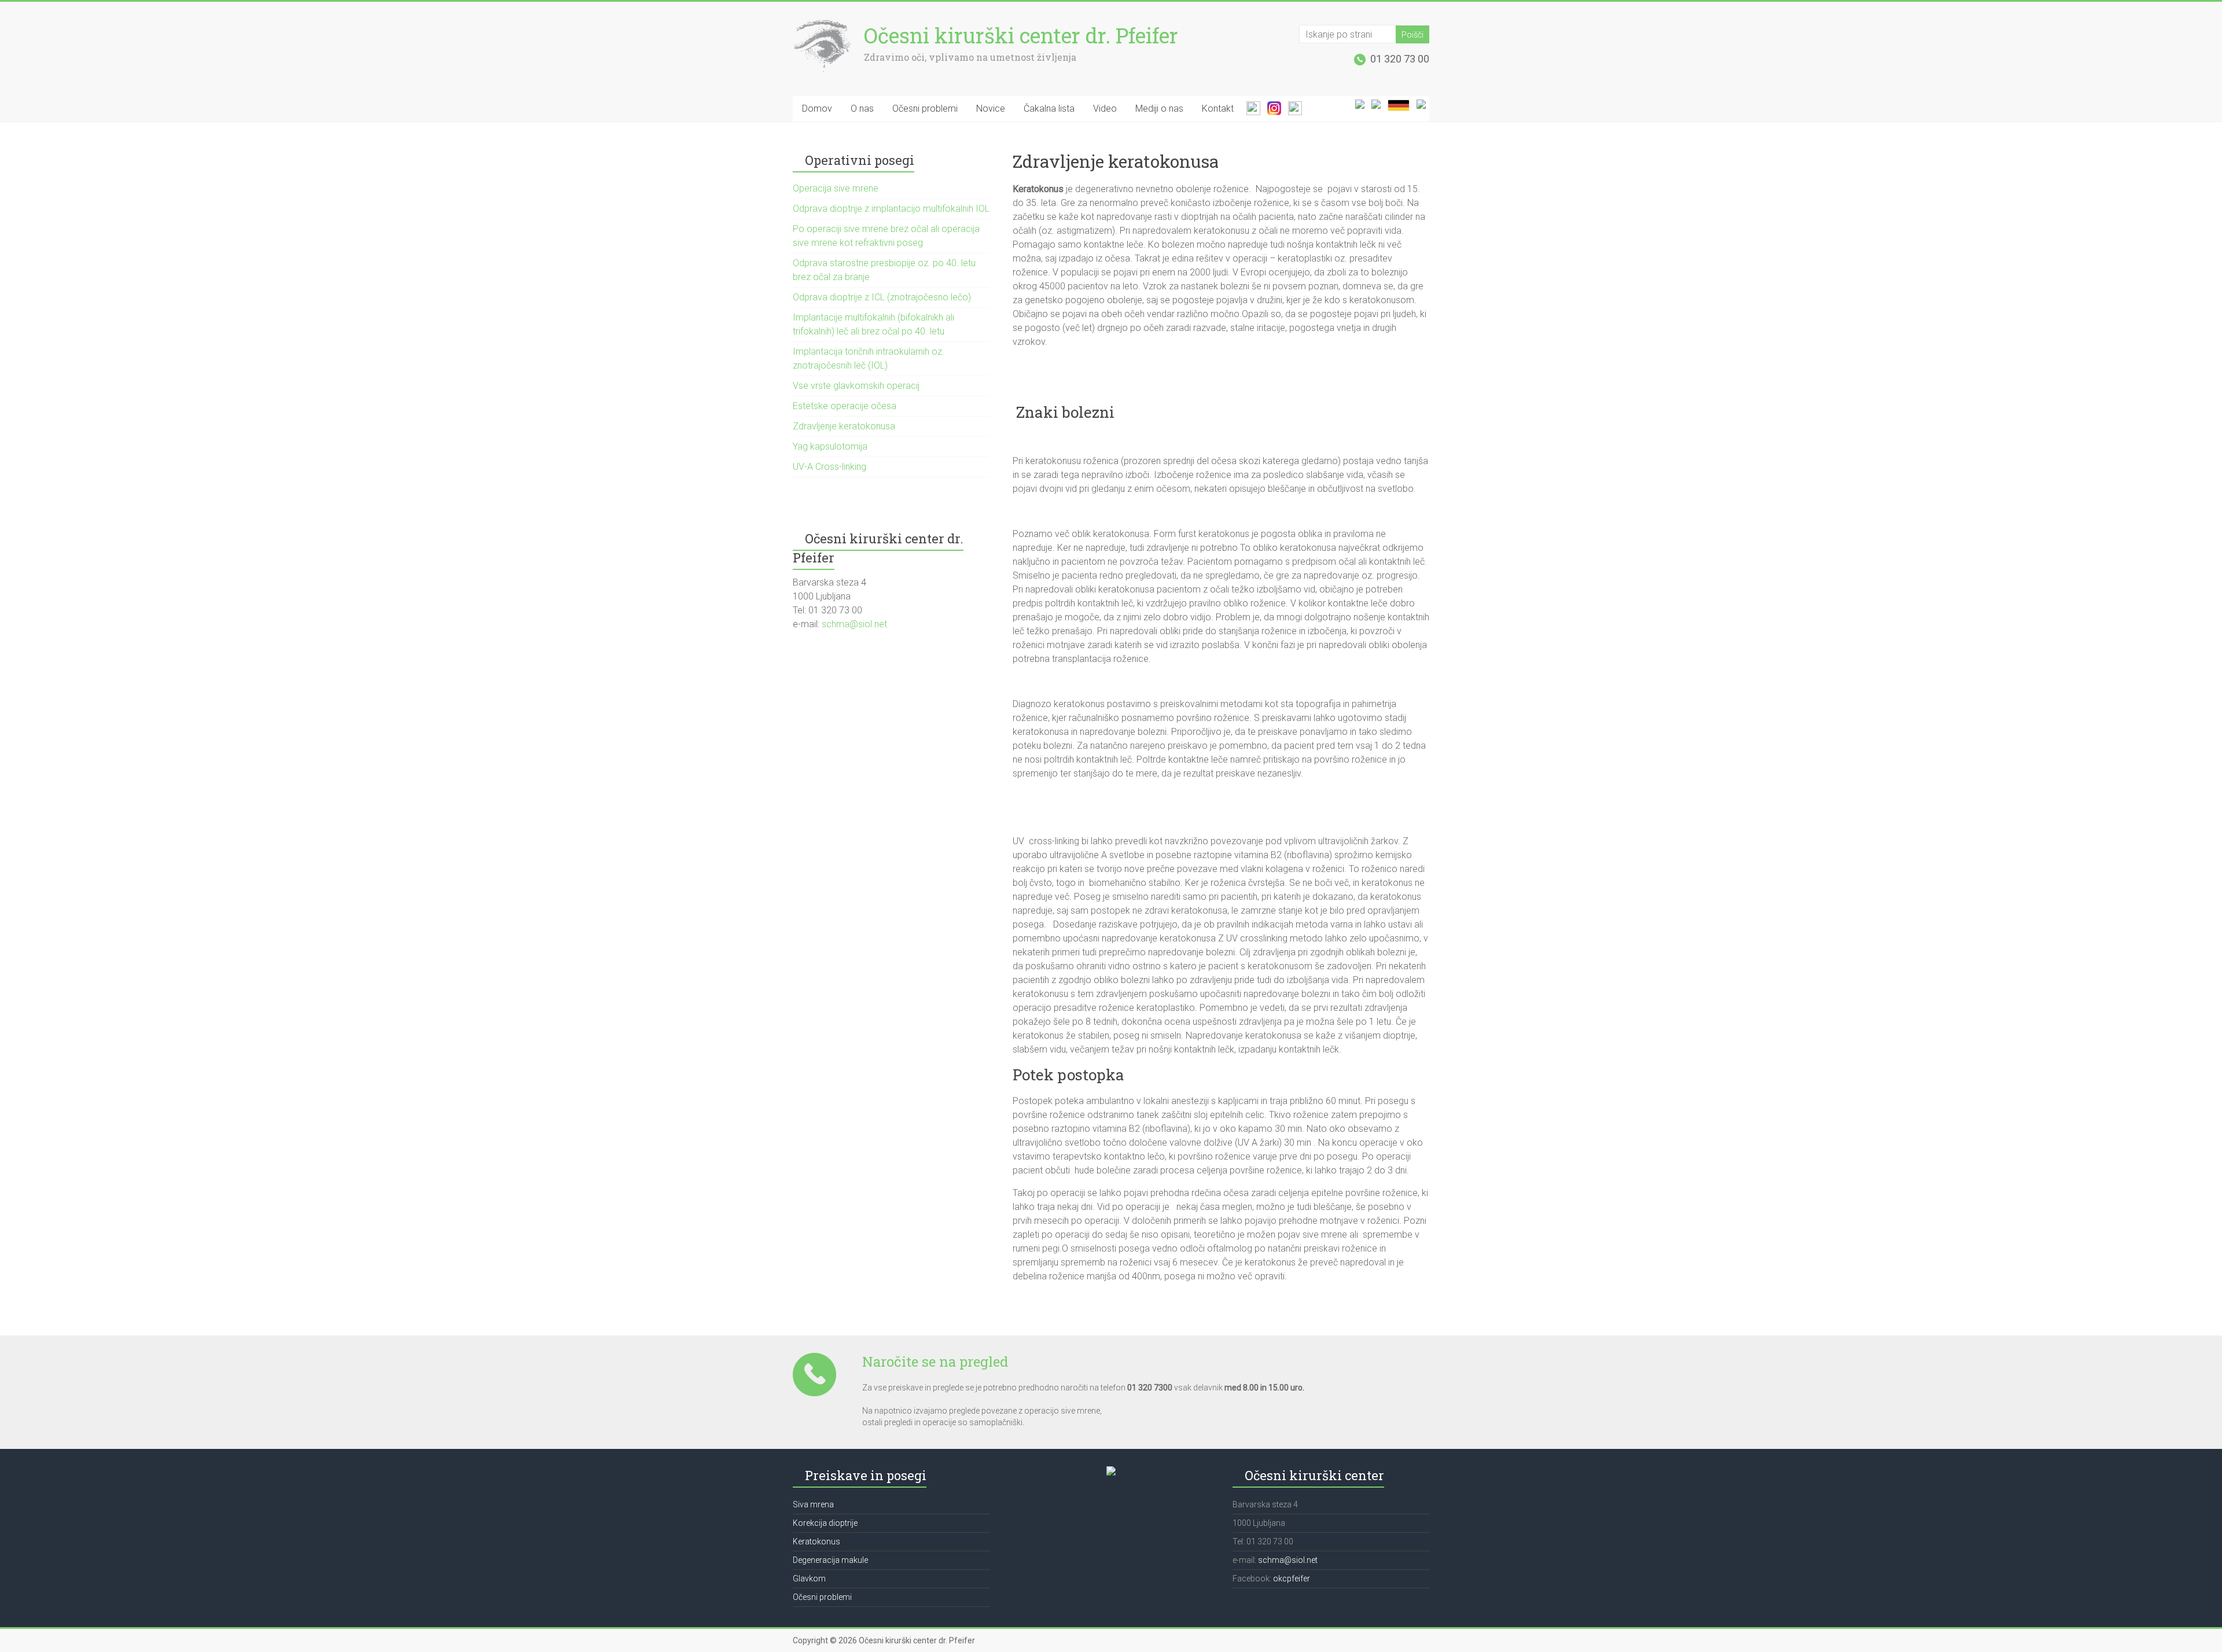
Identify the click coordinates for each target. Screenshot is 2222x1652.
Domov (817, 108)
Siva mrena (813, 1504)
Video (1105, 108)
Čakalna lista (1049, 108)
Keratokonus (816, 1541)
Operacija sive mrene (836, 188)
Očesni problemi (925, 108)
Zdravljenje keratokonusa (844, 426)
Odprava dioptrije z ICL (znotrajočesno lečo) (882, 297)
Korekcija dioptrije (825, 1523)
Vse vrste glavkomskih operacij (856, 386)
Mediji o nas (1159, 108)
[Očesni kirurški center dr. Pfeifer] (823, 25)
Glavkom (809, 1579)
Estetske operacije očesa (845, 406)
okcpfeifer (1292, 1579)
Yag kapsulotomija (830, 446)
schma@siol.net (853, 624)
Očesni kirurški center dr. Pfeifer (1021, 35)
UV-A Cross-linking (829, 467)
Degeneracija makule (830, 1560)
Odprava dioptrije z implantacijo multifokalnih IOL (891, 209)
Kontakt (1218, 108)
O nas (862, 108)
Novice (991, 108)
